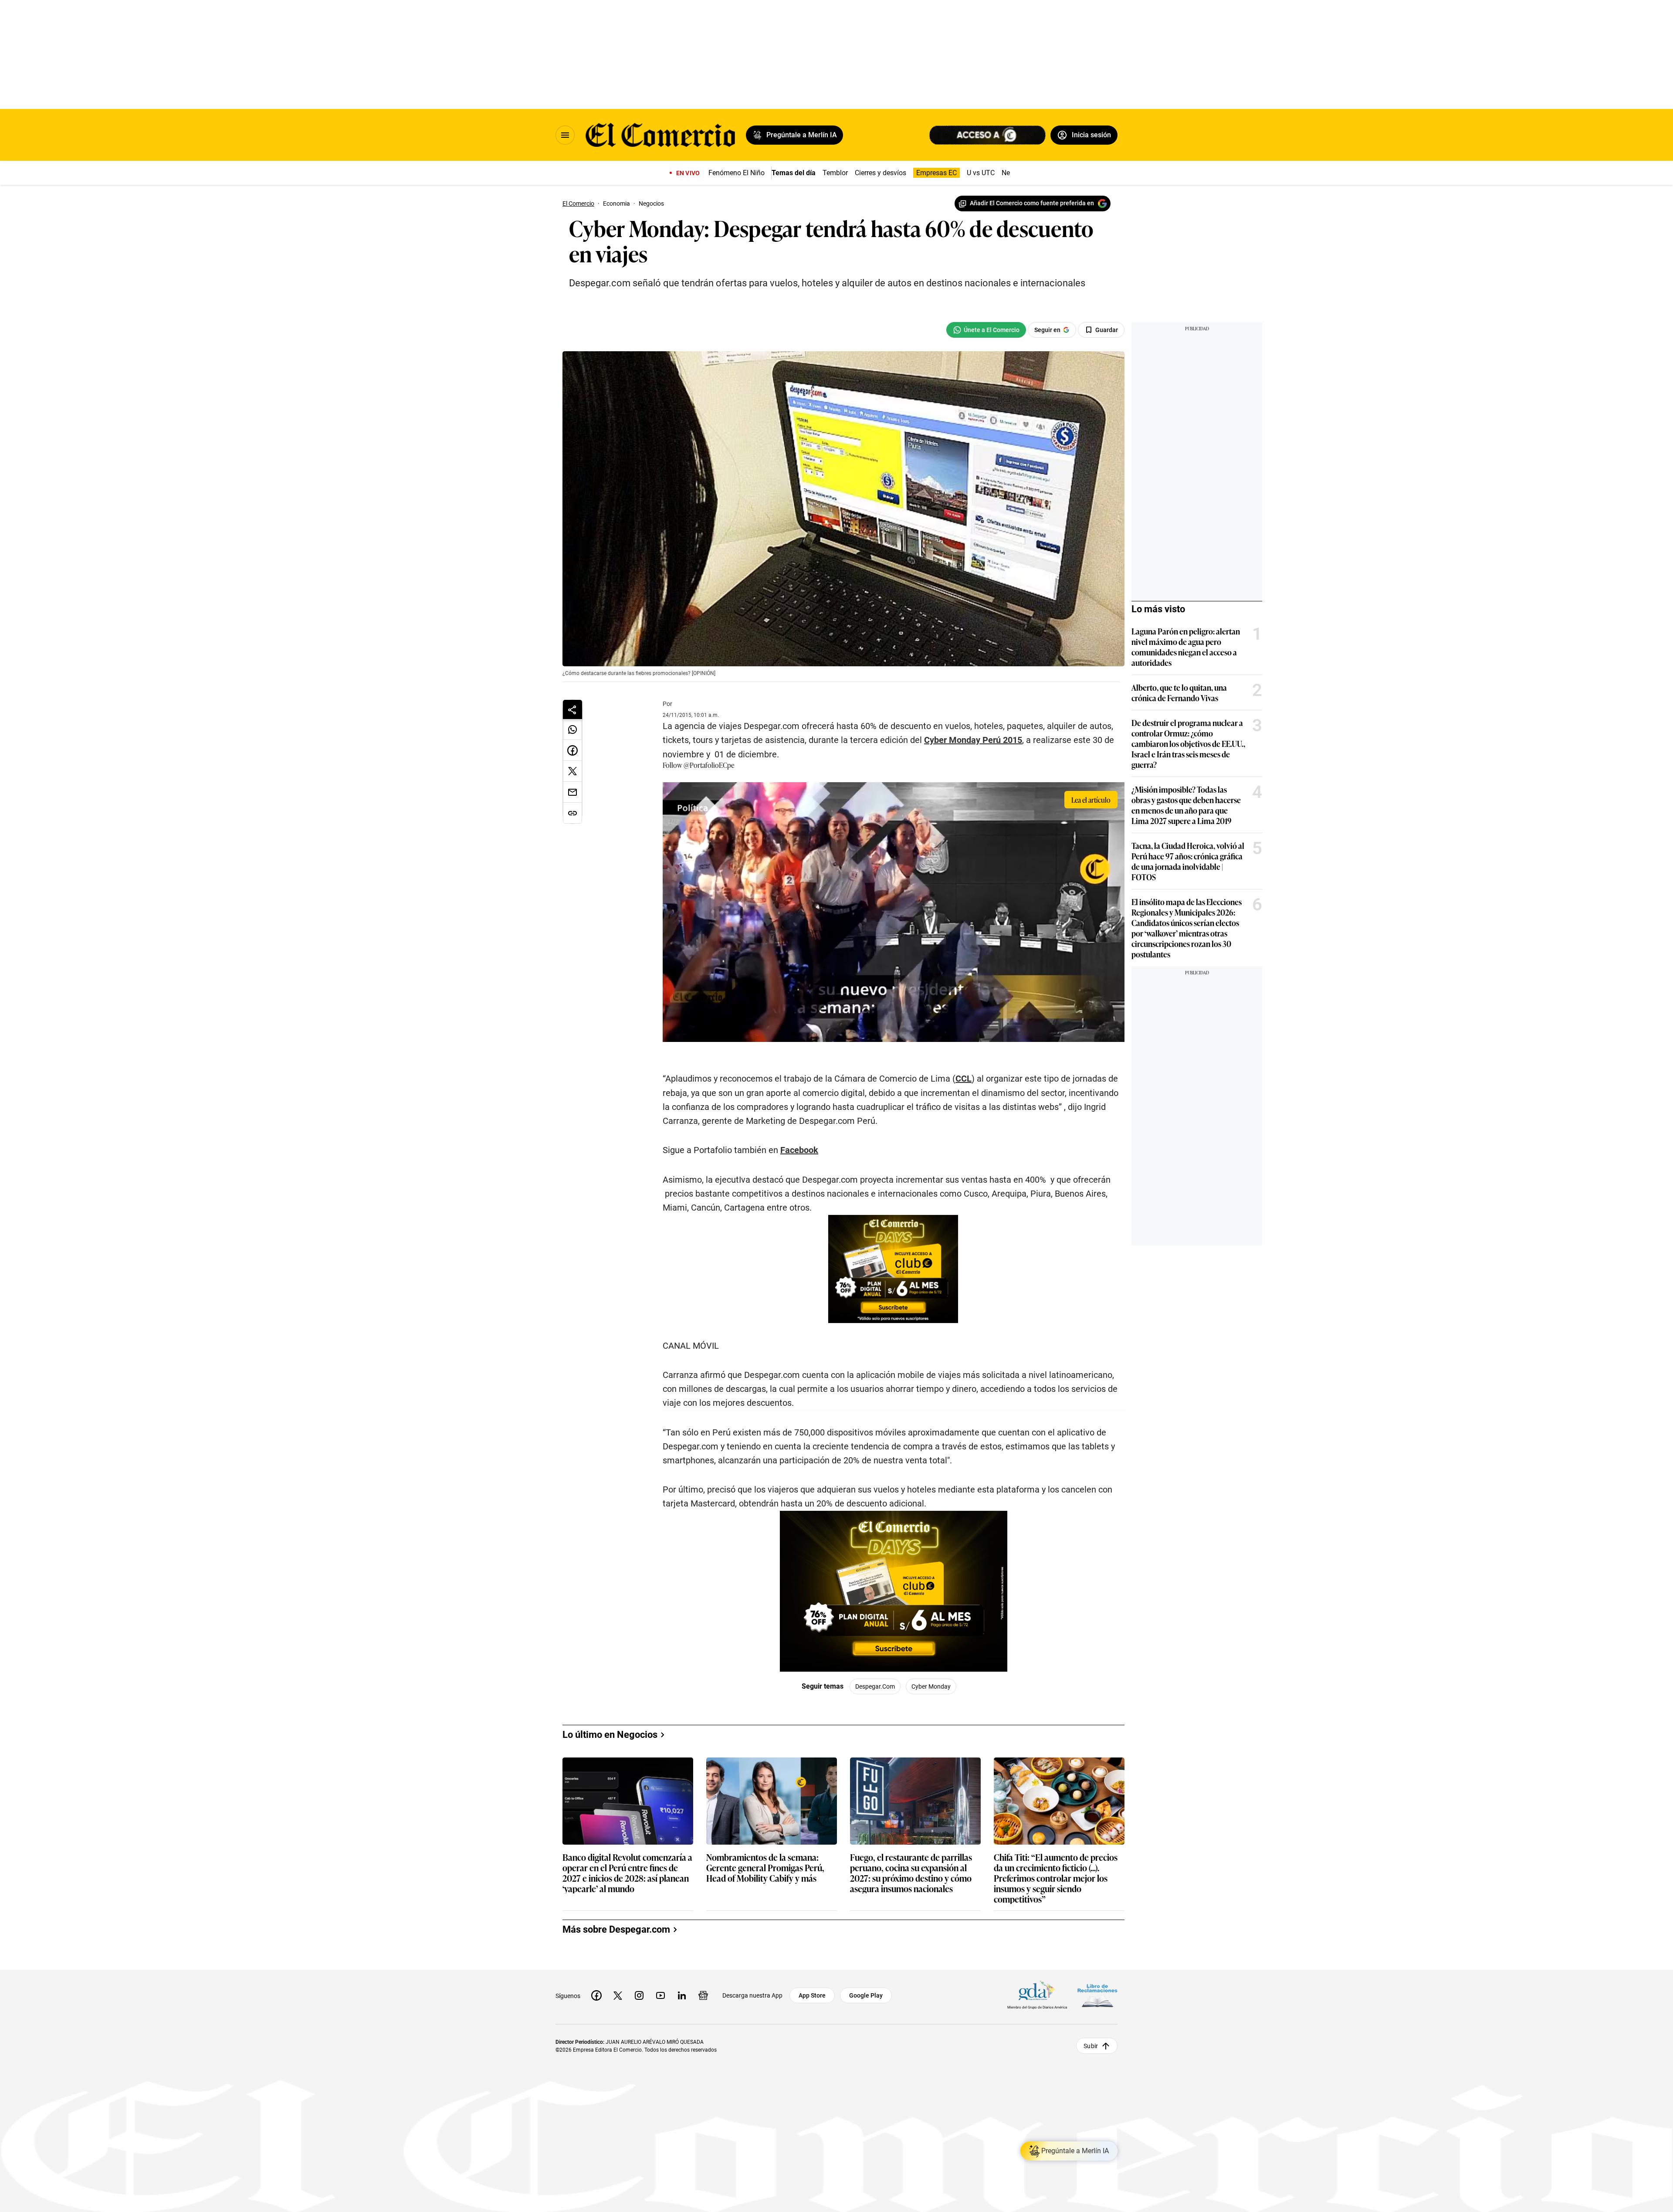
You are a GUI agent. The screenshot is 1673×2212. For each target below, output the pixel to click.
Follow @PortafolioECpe (698, 765)
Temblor (835, 173)
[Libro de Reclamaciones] (1097, 1996)
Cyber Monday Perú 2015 (973, 740)
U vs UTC (981, 173)
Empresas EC (936, 173)
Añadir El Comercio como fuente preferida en (1032, 203)
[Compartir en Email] (572, 792)
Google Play (866, 1995)
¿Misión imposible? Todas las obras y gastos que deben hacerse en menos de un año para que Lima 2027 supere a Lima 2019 (1186, 805)
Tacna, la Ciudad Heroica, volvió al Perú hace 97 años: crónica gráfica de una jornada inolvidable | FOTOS (1188, 861)
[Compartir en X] (572, 771)
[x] (618, 1995)
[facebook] (596, 1995)
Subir (1091, 2046)
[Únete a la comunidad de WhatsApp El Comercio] (986, 330)
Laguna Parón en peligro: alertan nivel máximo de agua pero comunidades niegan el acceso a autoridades (1186, 647)
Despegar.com (875, 1686)
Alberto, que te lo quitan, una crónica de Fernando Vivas (1179, 692)
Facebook (799, 1150)
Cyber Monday (931, 1686)
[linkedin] (682, 1995)
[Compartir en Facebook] (572, 750)
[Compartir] (572, 709)
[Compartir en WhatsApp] (572, 729)
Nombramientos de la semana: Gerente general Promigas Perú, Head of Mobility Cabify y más (765, 1868)
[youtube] (660, 1995)
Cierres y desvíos (881, 173)
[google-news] (703, 1995)
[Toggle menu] (565, 135)
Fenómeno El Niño (737, 173)
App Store (812, 1995)
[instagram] (639, 1995)
